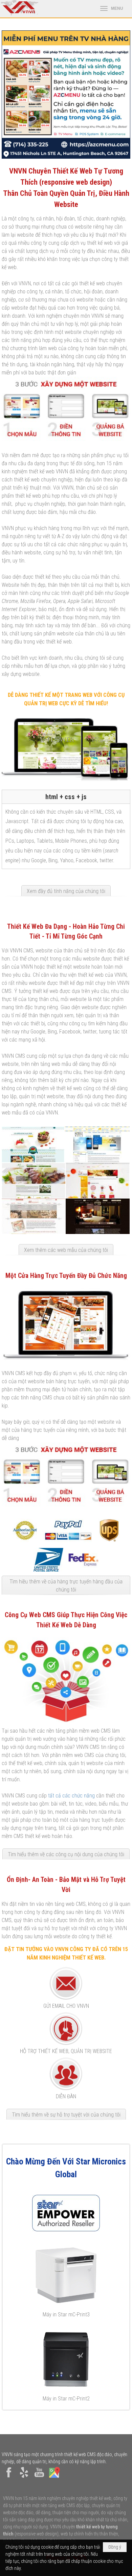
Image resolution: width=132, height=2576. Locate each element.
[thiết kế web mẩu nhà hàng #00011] (34, 1180)
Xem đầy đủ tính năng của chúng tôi (66, 891)
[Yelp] (24, 2478)
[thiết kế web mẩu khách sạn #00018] (98, 1216)
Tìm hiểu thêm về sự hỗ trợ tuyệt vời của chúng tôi (66, 2115)
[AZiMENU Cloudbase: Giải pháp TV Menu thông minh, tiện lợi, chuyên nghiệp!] (66, 95)
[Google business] (54, 2478)
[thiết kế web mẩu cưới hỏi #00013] (34, 1216)
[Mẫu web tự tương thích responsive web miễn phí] (66, 439)
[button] (112, 9)
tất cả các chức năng (71, 1796)
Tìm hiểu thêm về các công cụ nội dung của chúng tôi (66, 1854)
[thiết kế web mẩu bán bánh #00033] (33, 1145)
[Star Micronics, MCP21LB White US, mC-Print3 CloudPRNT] (66, 2275)
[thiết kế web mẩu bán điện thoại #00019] (97, 1145)
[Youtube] (39, 2478)
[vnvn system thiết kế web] (19, 14)
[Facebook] (9, 2478)
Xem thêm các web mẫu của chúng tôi (66, 1250)
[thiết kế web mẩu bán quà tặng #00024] (98, 1180)
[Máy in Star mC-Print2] (66, 2359)
